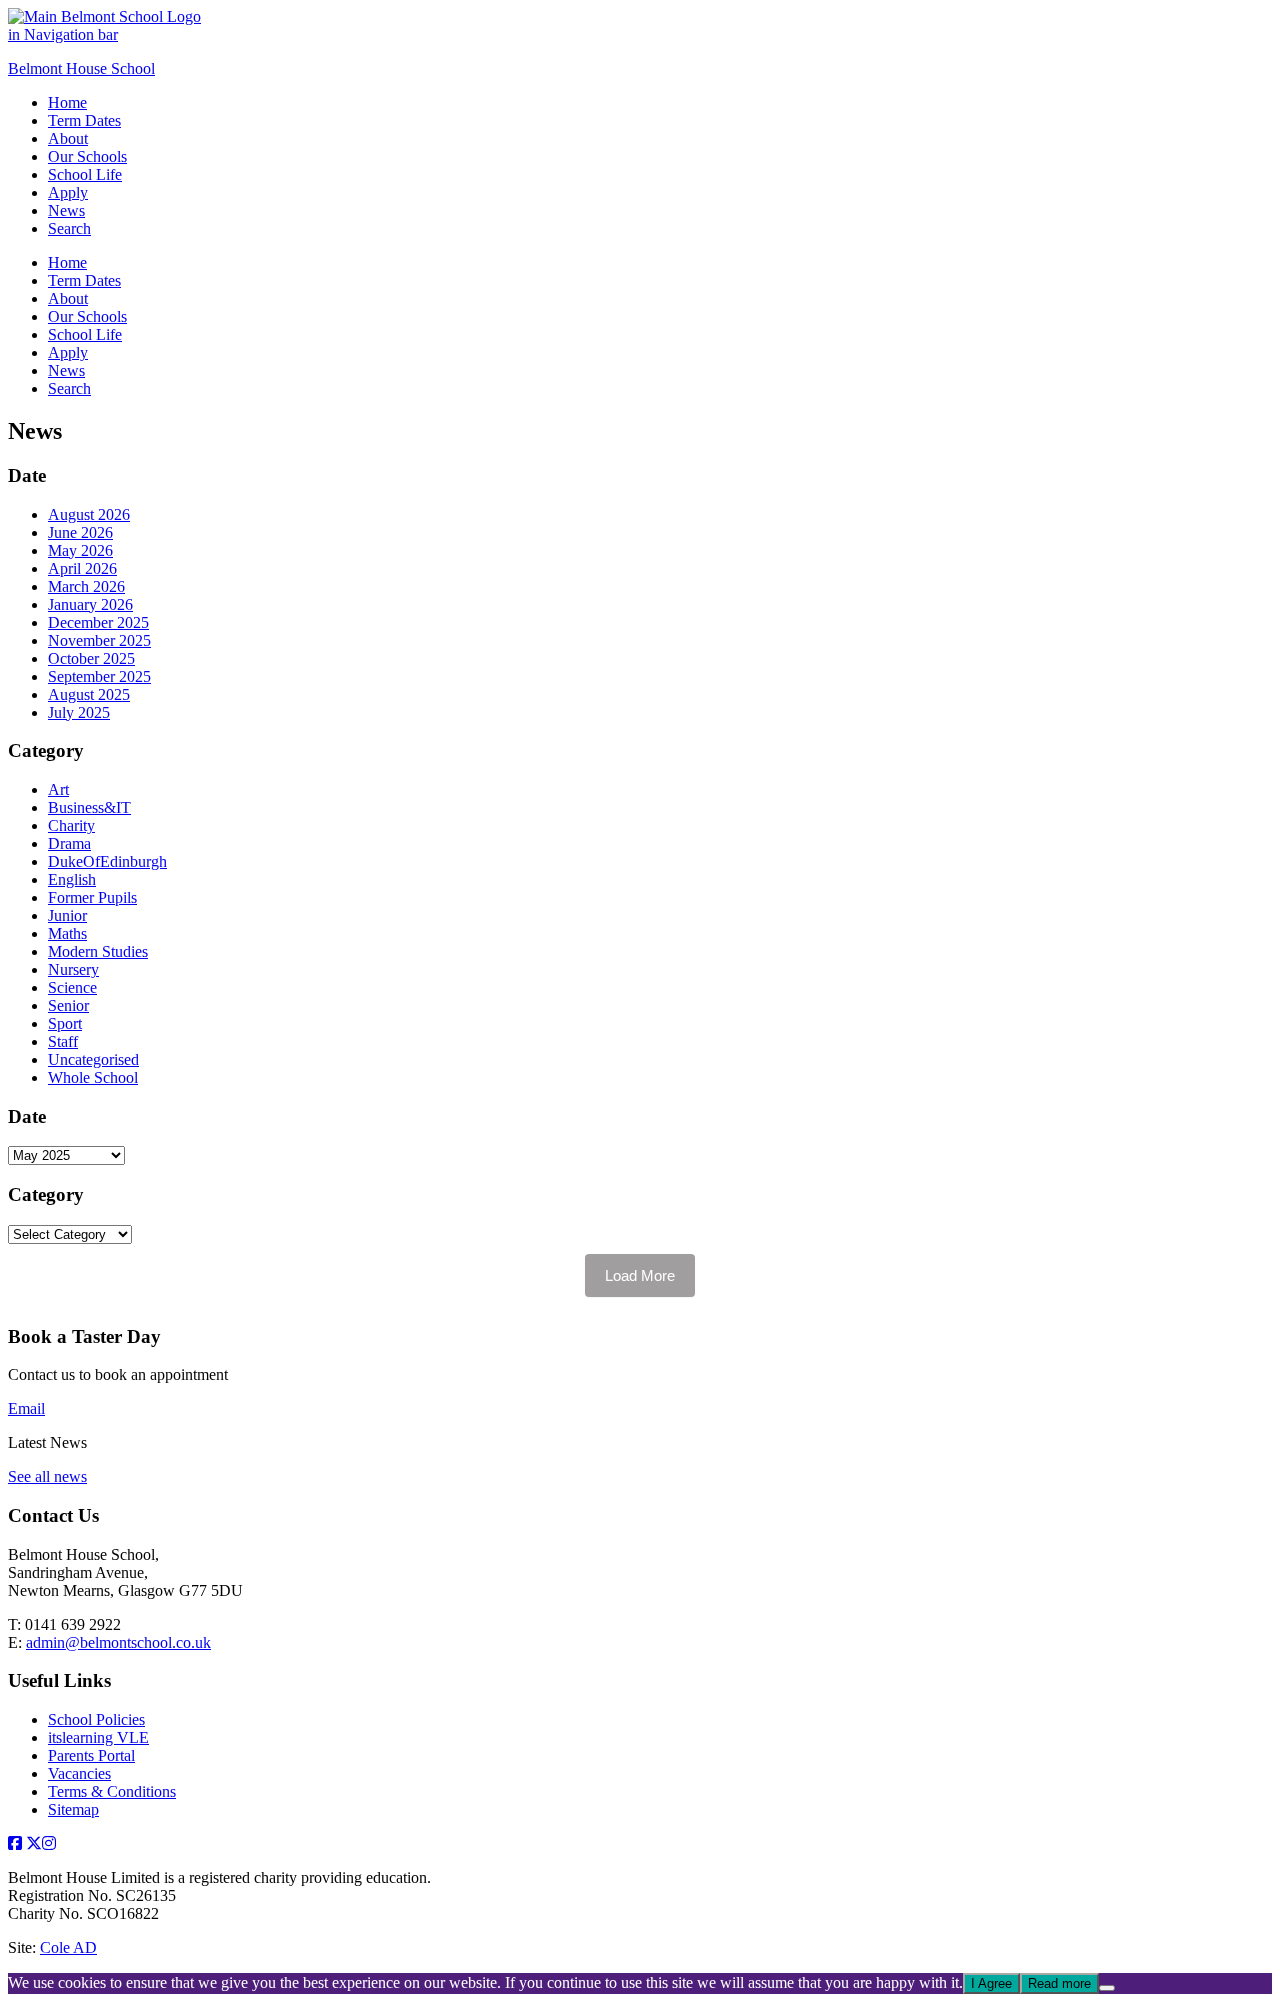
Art (58, 789)
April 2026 (82, 568)
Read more (1059, 1983)
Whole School (93, 1077)
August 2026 (89, 514)
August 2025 (89, 694)
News (66, 210)
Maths (67, 933)
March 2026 (86, 586)
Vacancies (79, 1773)
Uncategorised (93, 1059)
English (72, 879)
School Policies (96, 1719)
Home (67, 102)
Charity (71, 825)
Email (26, 1408)
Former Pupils (92, 897)
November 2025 (99, 640)
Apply (68, 192)
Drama (69, 843)
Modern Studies (98, 951)
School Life (85, 174)
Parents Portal (91, 1755)
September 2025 (99, 676)
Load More (640, 1275)
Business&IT (89, 807)
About (68, 138)
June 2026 (80, 532)
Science (72, 987)
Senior (68, 1005)
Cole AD (68, 1947)
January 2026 (90, 604)
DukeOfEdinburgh (107, 861)
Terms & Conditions (112, 1791)
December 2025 (98, 622)
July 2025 (79, 712)
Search (69, 228)
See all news (47, 1476)
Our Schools (87, 156)
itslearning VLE (98, 1737)
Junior (67, 915)
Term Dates (84, 120)
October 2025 (91, 658)
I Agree (991, 1983)
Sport (65, 1023)
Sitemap (73, 1809)
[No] (1107, 1988)
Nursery (73, 969)
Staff (63, 1041)
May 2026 (80, 550)
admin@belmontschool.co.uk (118, 1642)
